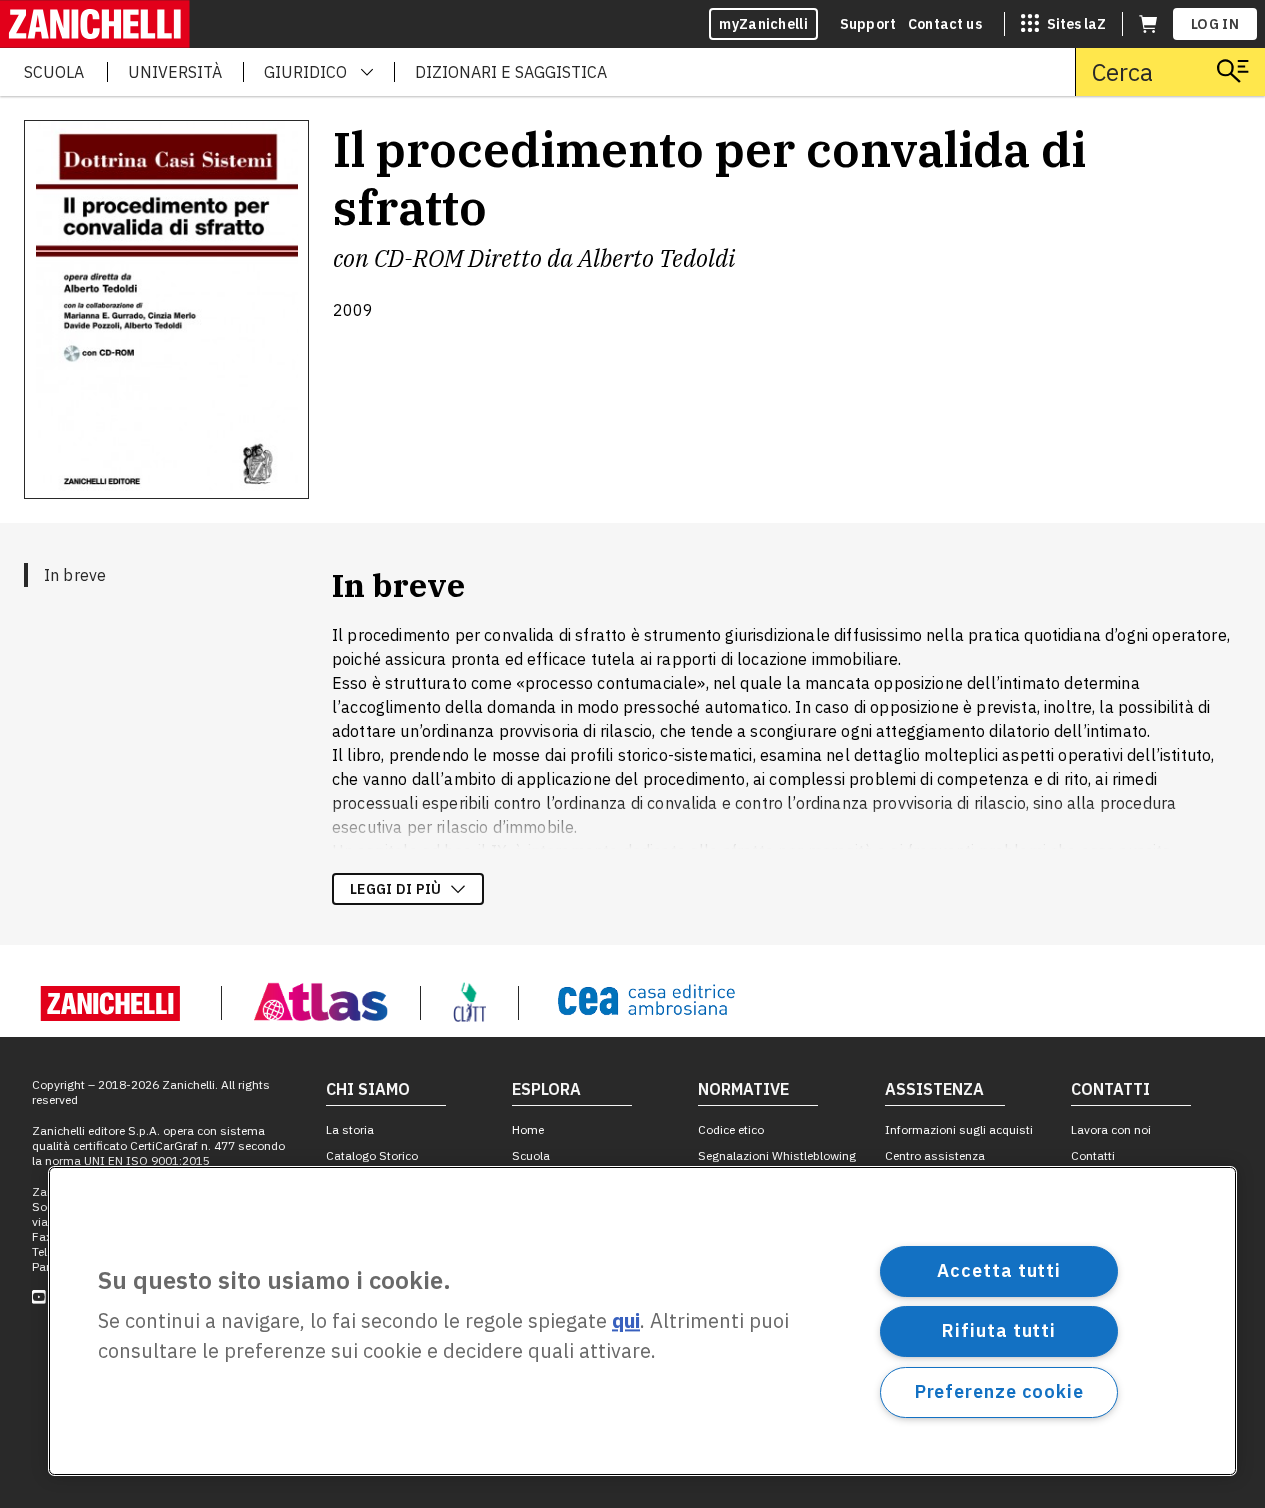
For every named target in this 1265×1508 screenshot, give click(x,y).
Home (528, 1129)
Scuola (531, 1155)
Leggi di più (396, 889)
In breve (75, 575)
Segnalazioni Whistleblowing (777, 1155)
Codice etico (731, 1129)
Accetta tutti (999, 1270)
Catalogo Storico (372, 1155)
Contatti (1093, 1155)
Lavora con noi (1111, 1129)
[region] (642, 1321)
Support (868, 24)
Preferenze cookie (999, 1391)
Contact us (945, 24)
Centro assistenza (935, 1155)
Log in (1215, 24)
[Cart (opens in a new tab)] (1148, 24)
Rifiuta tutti (999, 1330)
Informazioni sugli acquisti (959, 1129)
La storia (350, 1129)
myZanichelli (763, 24)
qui (626, 1321)
